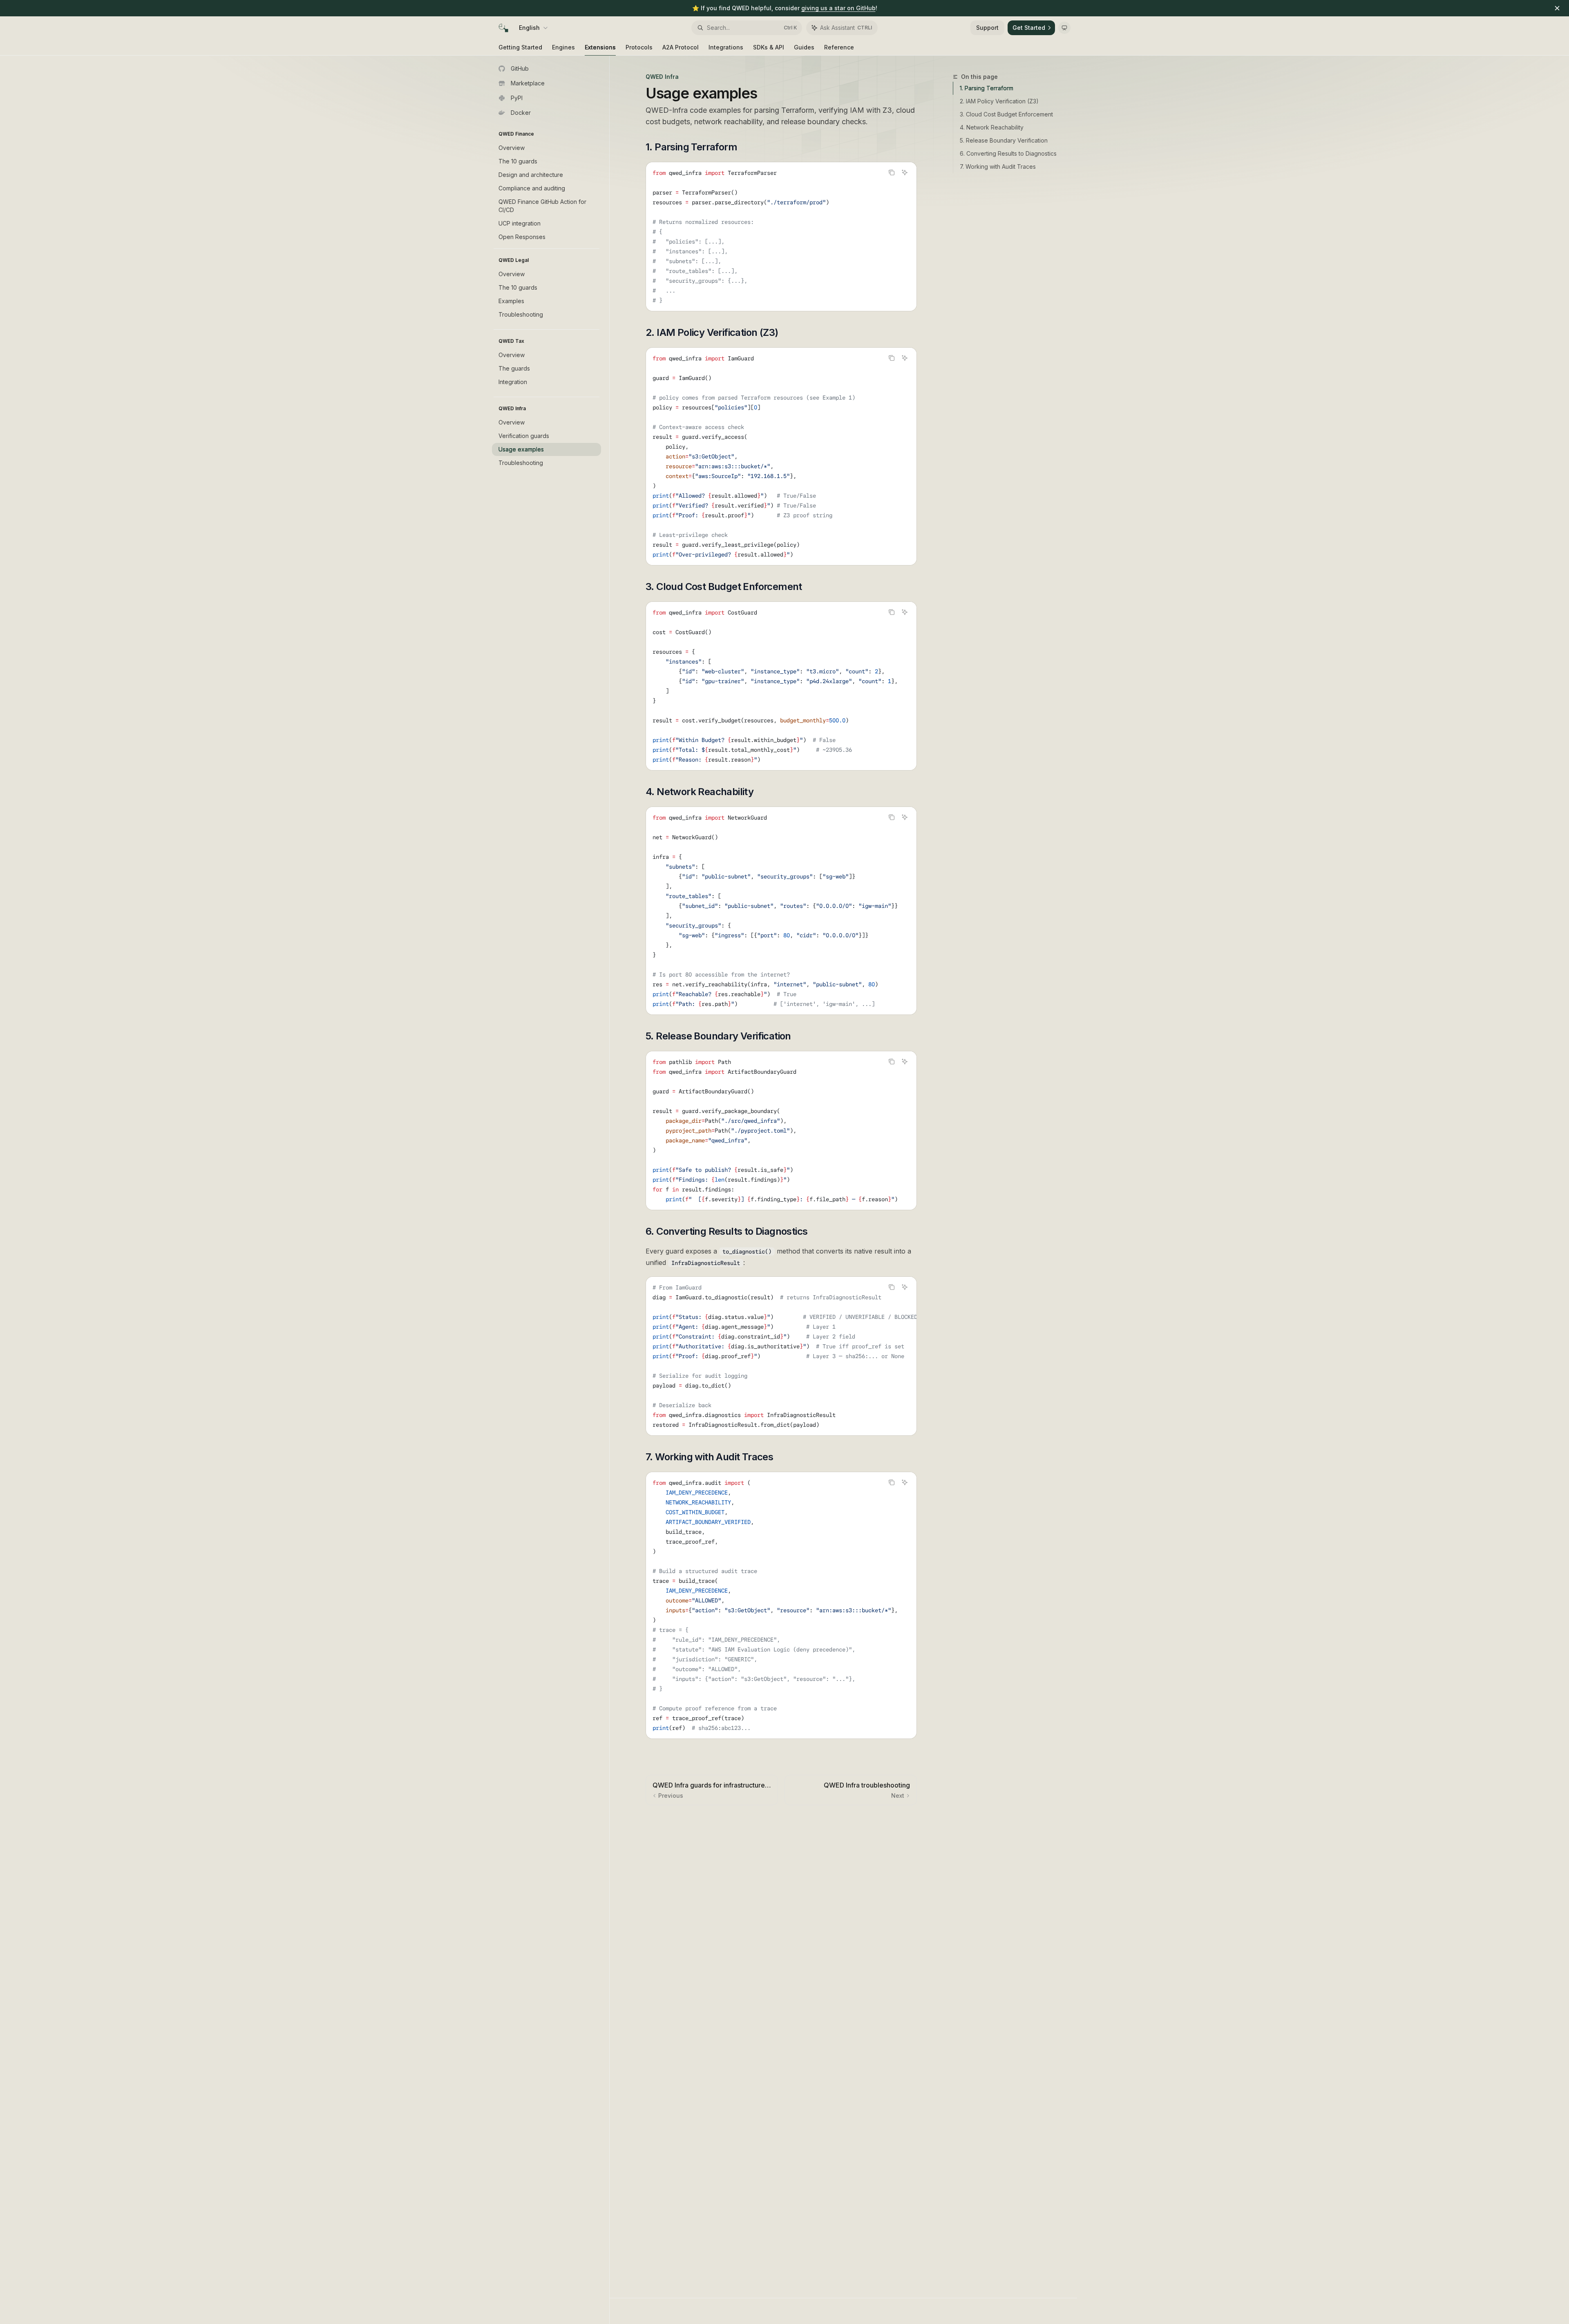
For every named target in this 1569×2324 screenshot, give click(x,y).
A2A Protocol (681, 47)
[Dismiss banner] (1557, 8)
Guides (804, 47)
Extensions (600, 47)
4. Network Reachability (992, 127)
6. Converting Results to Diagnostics (1008, 153)
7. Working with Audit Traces (998, 166)
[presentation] (781, 686)
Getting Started (520, 47)
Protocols (639, 47)
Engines (563, 47)
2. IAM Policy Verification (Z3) (999, 101)
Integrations (726, 47)
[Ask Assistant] (905, 172)
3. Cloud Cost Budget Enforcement (1006, 114)
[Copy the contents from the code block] (892, 172)
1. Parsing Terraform (987, 88)
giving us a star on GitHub (838, 8)
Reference (839, 47)
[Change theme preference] (1064, 28)
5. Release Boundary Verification (1004, 140)
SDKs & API (769, 47)
